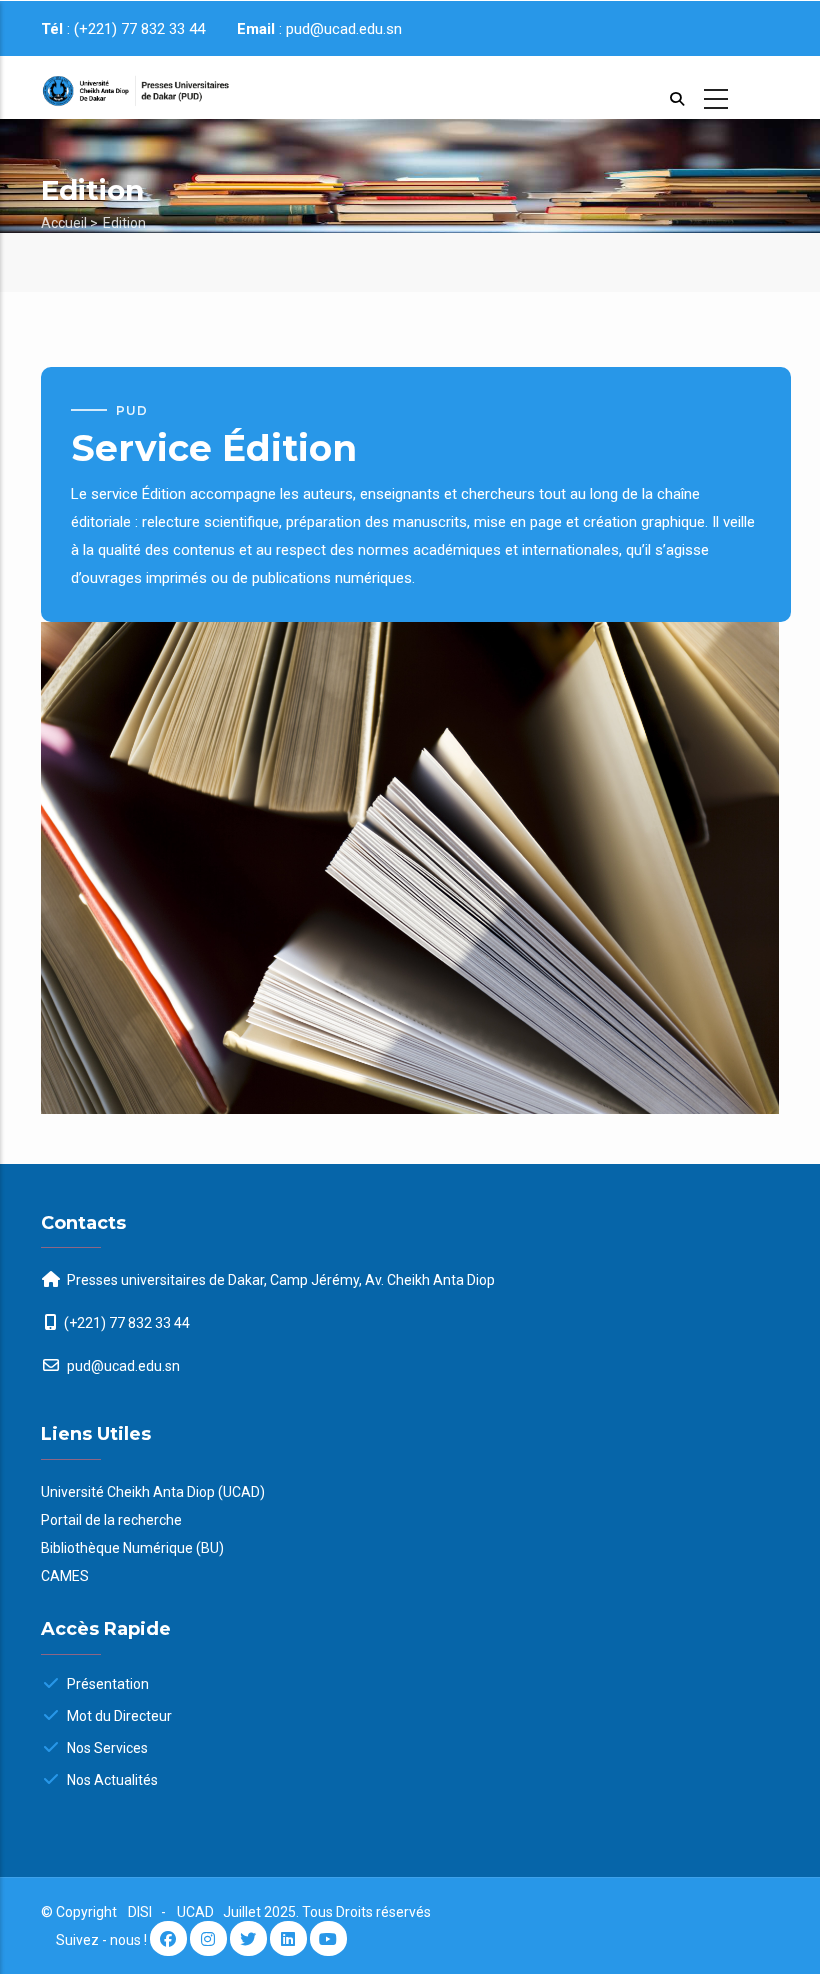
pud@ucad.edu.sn (122, 1366)
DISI (140, 1912)
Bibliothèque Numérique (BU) (132, 1548)
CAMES (65, 1576)
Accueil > (69, 223)
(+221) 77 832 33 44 (127, 1323)
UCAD (197, 1912)
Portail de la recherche (111, 1520)
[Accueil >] (122, 87)
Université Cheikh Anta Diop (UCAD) (153, 1492)
